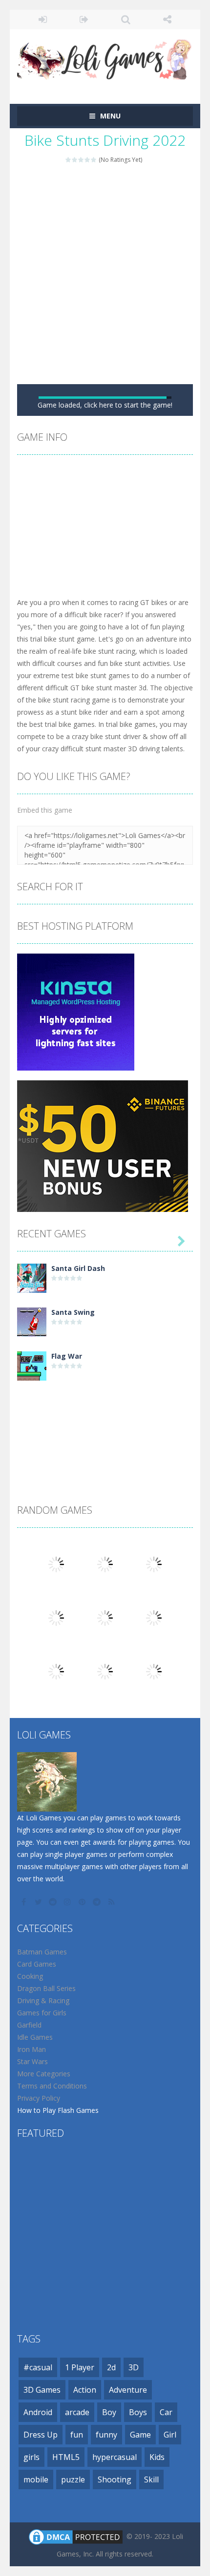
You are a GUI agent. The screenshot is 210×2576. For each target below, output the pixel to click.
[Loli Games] (105, 57)
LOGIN (43, 20)
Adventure (128, 2515)
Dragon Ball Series (46, 2114)
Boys (138, 2537)
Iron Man (31, 2175)
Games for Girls (42, 2138)
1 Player (80, 2493)
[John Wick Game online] (154, 1689)
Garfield (29, 2150)
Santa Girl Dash (78, 1394)
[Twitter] (39, 2027)
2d (111, 2493)
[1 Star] (69, 160)
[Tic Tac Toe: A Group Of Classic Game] (56, 1743)
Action (85, 2515)
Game (140, 2560)
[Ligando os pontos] (154, 1743)
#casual (38, 2493)
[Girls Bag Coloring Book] (56, 1796)
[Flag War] (32, 1491)
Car (166, 2537)
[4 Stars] (88, 160)
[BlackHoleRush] (154, 1796)
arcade (77, 2537)
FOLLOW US (167, 20)
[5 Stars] (94, 160)
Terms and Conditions (52, 2211)
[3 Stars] (81, 160)
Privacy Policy (39, 2223)
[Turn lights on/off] (79, 529)
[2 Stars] (75, 160)
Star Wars (32, 2187)
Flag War (67, 1481)
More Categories (44, 2199)
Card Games (37, 2089)
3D (134, 2493)
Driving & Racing (43, 2126)
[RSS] (112, 2027)
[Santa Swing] (32, 1447)
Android (38, 2537)
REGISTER (84, 20)
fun (77, 2560)
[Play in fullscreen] (114, 529)
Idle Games (35, 2162)
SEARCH (126, 20)
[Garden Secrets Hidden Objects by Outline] (105, 1689)
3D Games (42, 2515)
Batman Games (42, 2077)
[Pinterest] (83, 2027)
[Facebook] (24, 2027)
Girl (170, 2560)
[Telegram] (98, 2027)
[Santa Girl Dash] (32, 1403)
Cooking (30, 2101)
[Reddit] (54, 2027)
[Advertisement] (105, 274)
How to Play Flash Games (58, 2235)
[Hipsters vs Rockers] (105, 1796)
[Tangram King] (56, 1689)
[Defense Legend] (105, 1743)
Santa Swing (73, 1437)
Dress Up (41, 2560)
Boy (109, 2537)
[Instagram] (68, 2027)
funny (106, 2560)
